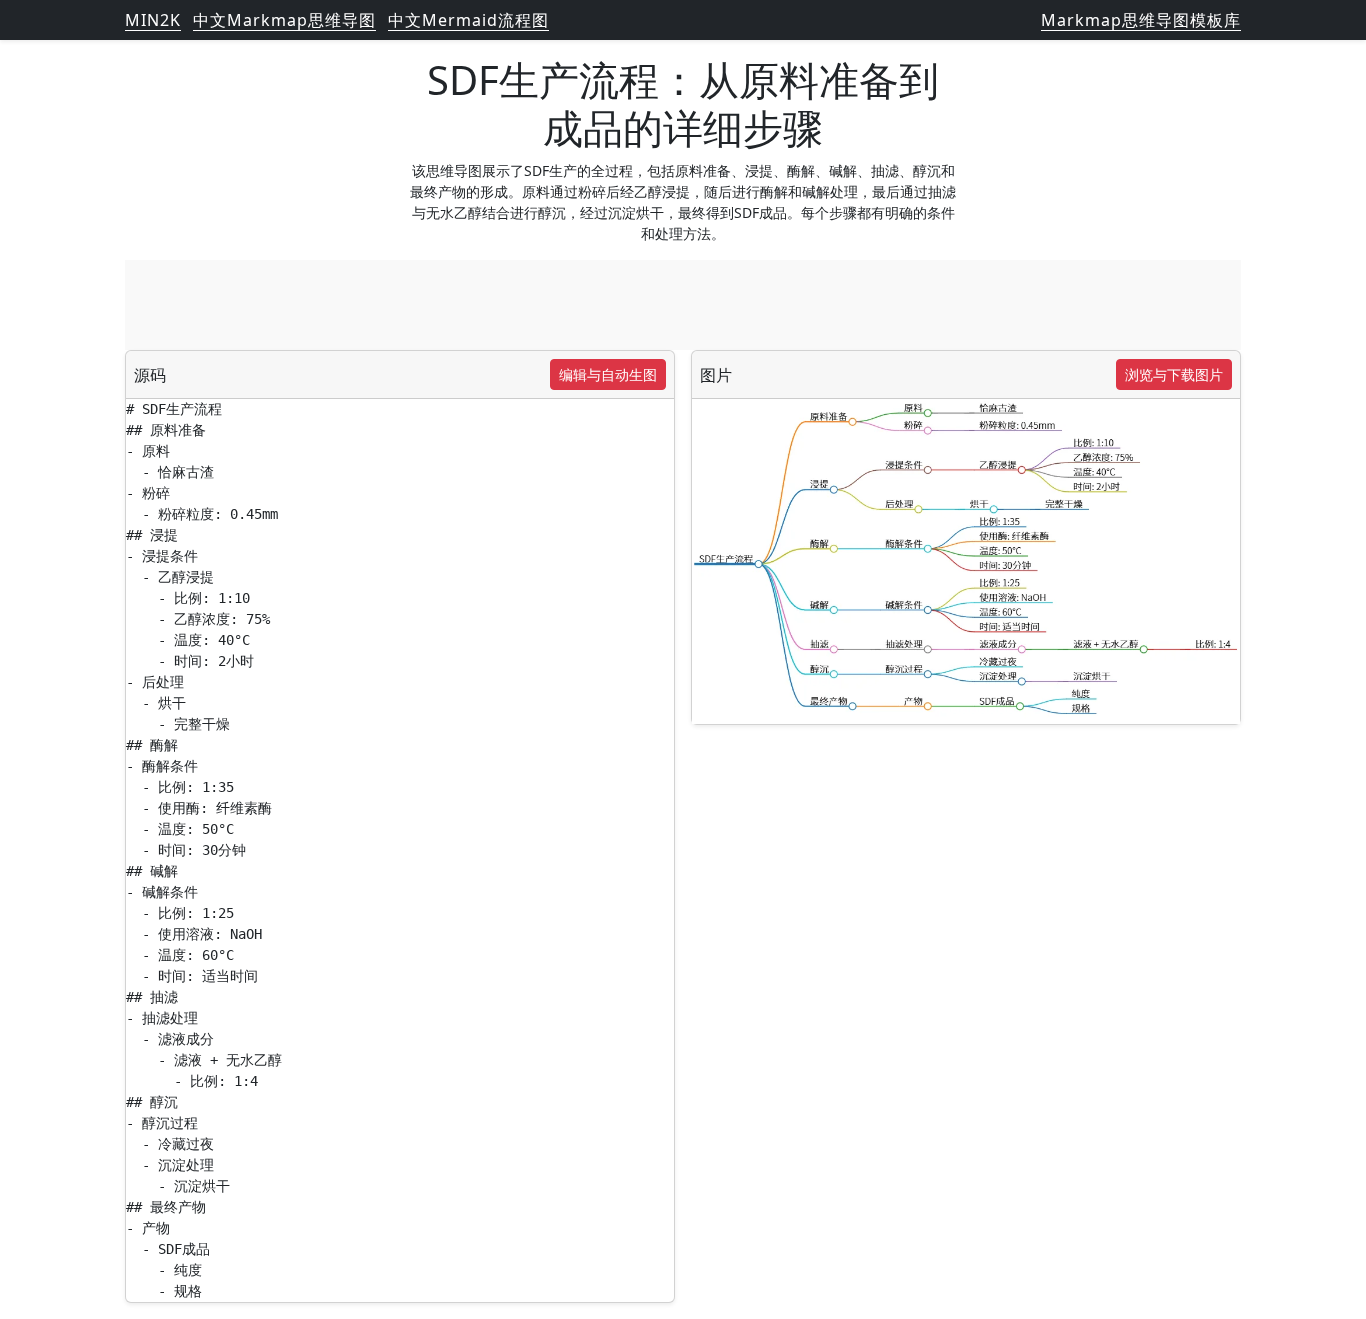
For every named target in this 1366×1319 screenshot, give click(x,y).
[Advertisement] (683, 305)
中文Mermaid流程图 (468, 20)
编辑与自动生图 (608, 374)
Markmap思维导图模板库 (1141, 20)
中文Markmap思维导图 (284, 20)
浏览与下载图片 (1174, 374)
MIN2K (153, 20)
